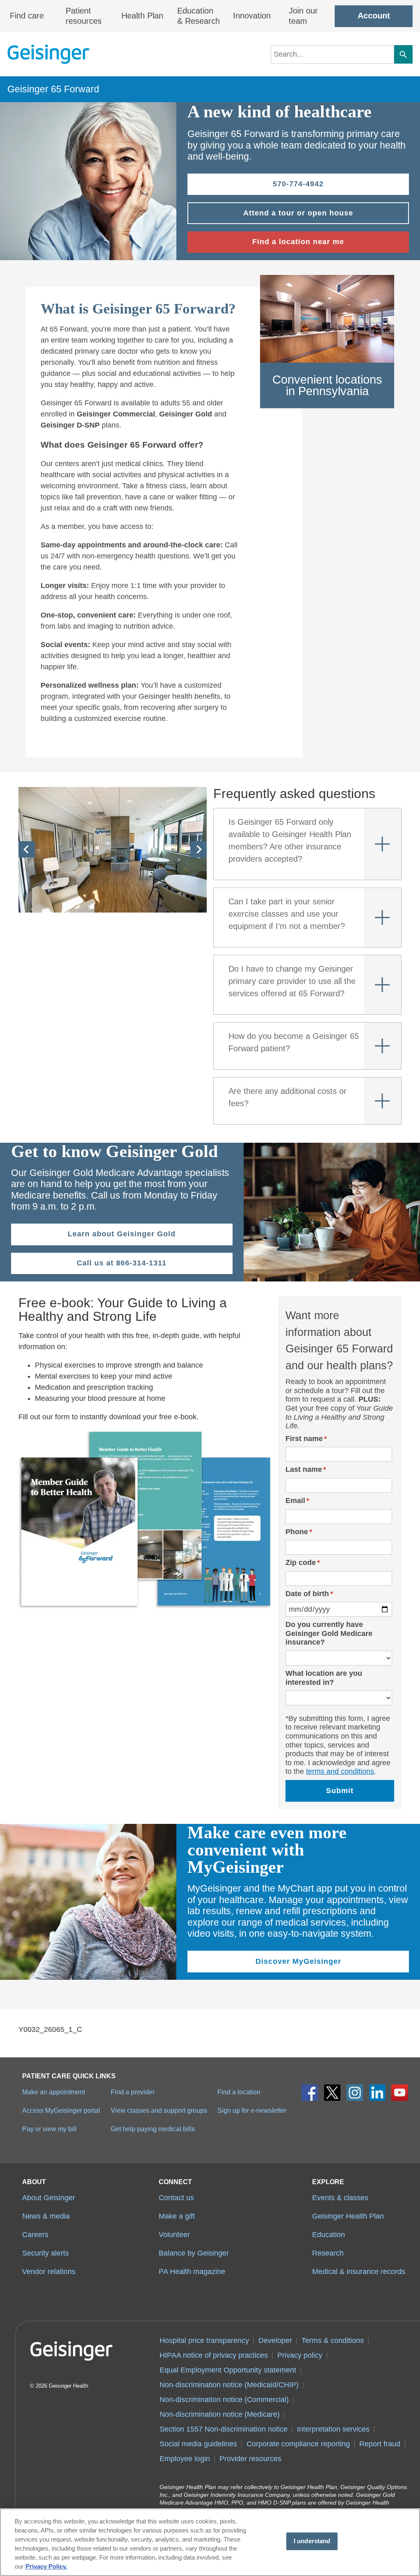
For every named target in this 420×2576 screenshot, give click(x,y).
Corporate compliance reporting (298, 2444)
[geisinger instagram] (355, 2093)
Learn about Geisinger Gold (122, 1234)
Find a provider (133, 2092)
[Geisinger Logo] (48, 54)
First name (304, 1439)
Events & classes (340, 2198)
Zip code (301, 1563)
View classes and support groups (159, 2110)
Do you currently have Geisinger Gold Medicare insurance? (329, 1633)
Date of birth (307, 1594)
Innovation (252, 16)
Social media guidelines (198, 2444)
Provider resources (250, 2459)
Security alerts (46, 2253)
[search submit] (403, 54)
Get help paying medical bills (153, 2129)
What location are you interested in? (324, 1678)
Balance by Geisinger (194, 2253)
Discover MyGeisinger (298, 1961)
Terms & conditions (333, 2340)
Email (295, 1501)
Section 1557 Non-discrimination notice (224, 2429)
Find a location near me (298, 242)
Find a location (239, 2092)
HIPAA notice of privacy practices (214, 2355)
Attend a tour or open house (298, 213)
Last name (304, 1469)
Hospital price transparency (204, 2340)
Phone (297, 1532)
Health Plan (142, 16)
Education (329, 2235)
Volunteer (174, 2235)
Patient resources (84, 16)
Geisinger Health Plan (348, 2216)
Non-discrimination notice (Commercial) (224, 2400)
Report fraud (380, 2444)
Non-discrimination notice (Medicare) (220, 2414)
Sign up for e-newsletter (252, 2110)
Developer (275, 2340)
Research (328, 2253)
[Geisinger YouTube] (400, 2093)
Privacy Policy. (46, 2567)
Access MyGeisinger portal (61, 2110)
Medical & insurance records (359, 2272)
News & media (46, 2216)
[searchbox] (332, 54)
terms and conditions (340, 1771)
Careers (35, 2235)
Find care (27, 16)
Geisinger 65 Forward (53, 89)
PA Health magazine (192, 2272)
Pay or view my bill (49, 2129)
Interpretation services (333, 2429)
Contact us (176, 2198)
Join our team (303, 16)
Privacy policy (300, 2355)
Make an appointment (54, 2092)
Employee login (185, 2459)
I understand (312, 2541)
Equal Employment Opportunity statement (228, 2370)
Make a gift (177, 2216)
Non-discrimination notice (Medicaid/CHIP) (229, 2385)
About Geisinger (49, 2198)
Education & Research (199, 16)
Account (374, 16)
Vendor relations (49, 2272)
